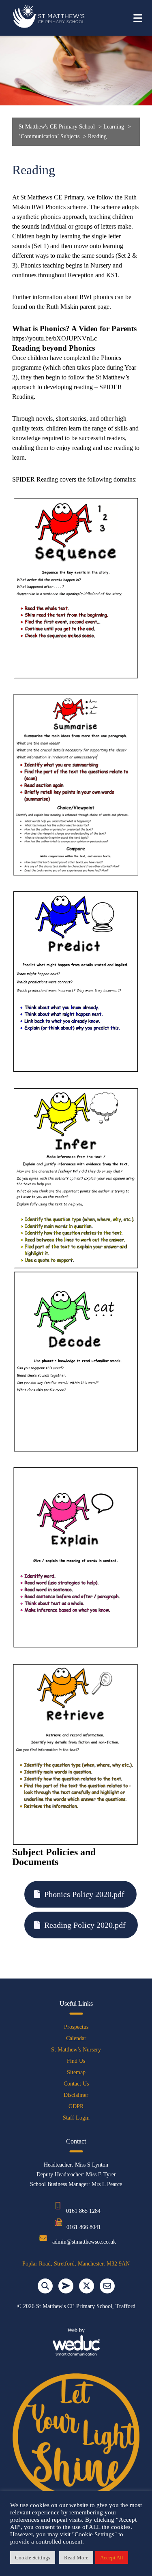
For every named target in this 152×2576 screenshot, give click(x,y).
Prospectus (76, 2027)
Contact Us (76, 2084)
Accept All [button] (112, 2558)
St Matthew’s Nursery (76, 2050)
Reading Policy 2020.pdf (85, 1925)
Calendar (76, 2038)
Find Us (76, 2061)
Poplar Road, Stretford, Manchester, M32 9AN (76, 2264)
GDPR (76, 2106)
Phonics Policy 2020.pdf (84, 1894)
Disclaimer (76, 2095)
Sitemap (76, 2072)
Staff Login (76, 2118)
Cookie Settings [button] (33, 2558)
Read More (76, 2558)
